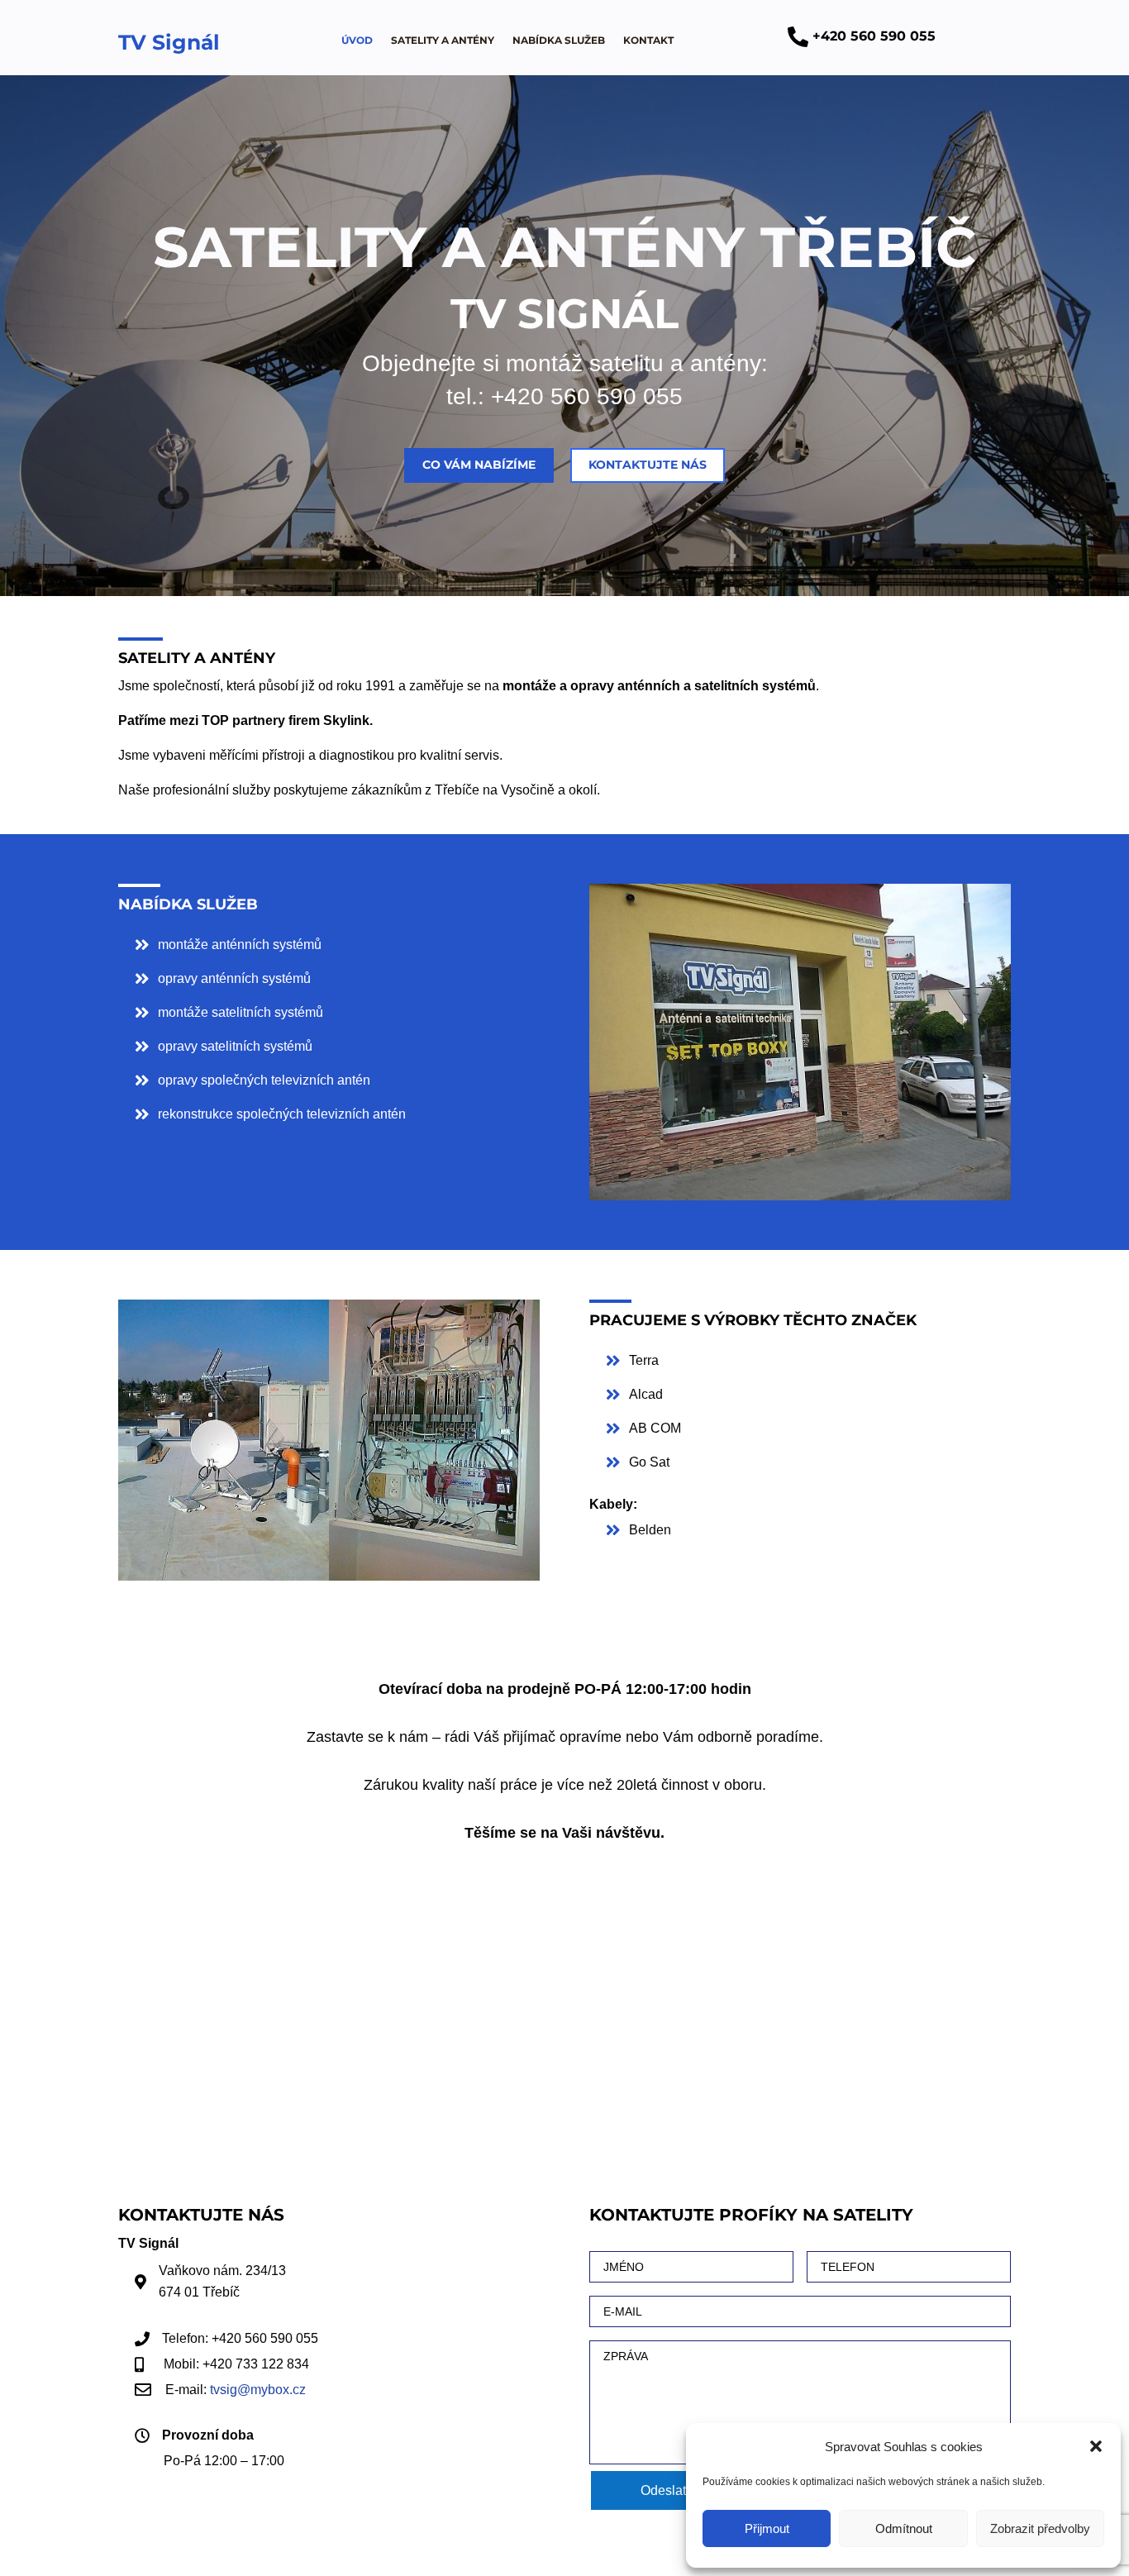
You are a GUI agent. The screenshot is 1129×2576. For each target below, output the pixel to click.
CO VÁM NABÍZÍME (479, 465)
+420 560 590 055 (587, 396)
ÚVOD (357, 40)
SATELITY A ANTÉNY (443, 40)
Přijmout (767, 2528)
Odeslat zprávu (685, 2490)
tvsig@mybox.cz (258, 2390)
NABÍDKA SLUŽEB (559, 40)
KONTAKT (648, 40)
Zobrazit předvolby (1040, 2528)
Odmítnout (904, 2528)
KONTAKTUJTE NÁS (648, 465)
